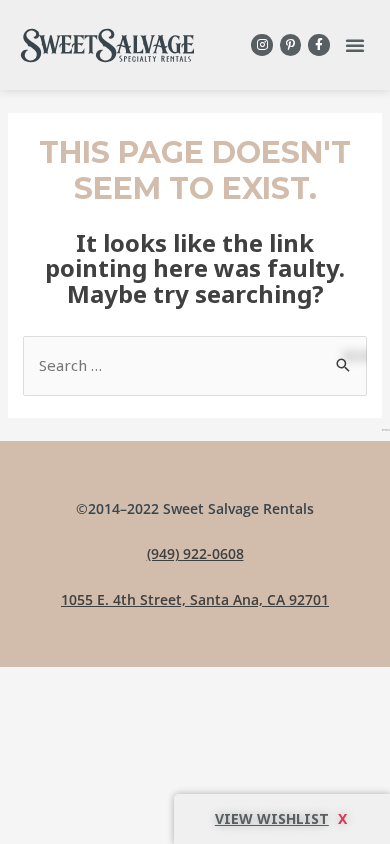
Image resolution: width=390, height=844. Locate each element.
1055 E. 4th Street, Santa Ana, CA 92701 (195, 599)
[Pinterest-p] (291, 45)
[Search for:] (195, 365)
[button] (355, 45)
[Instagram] (262, 45)
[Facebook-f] (319, 45)
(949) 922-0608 (195, 553)
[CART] (282, 819)
